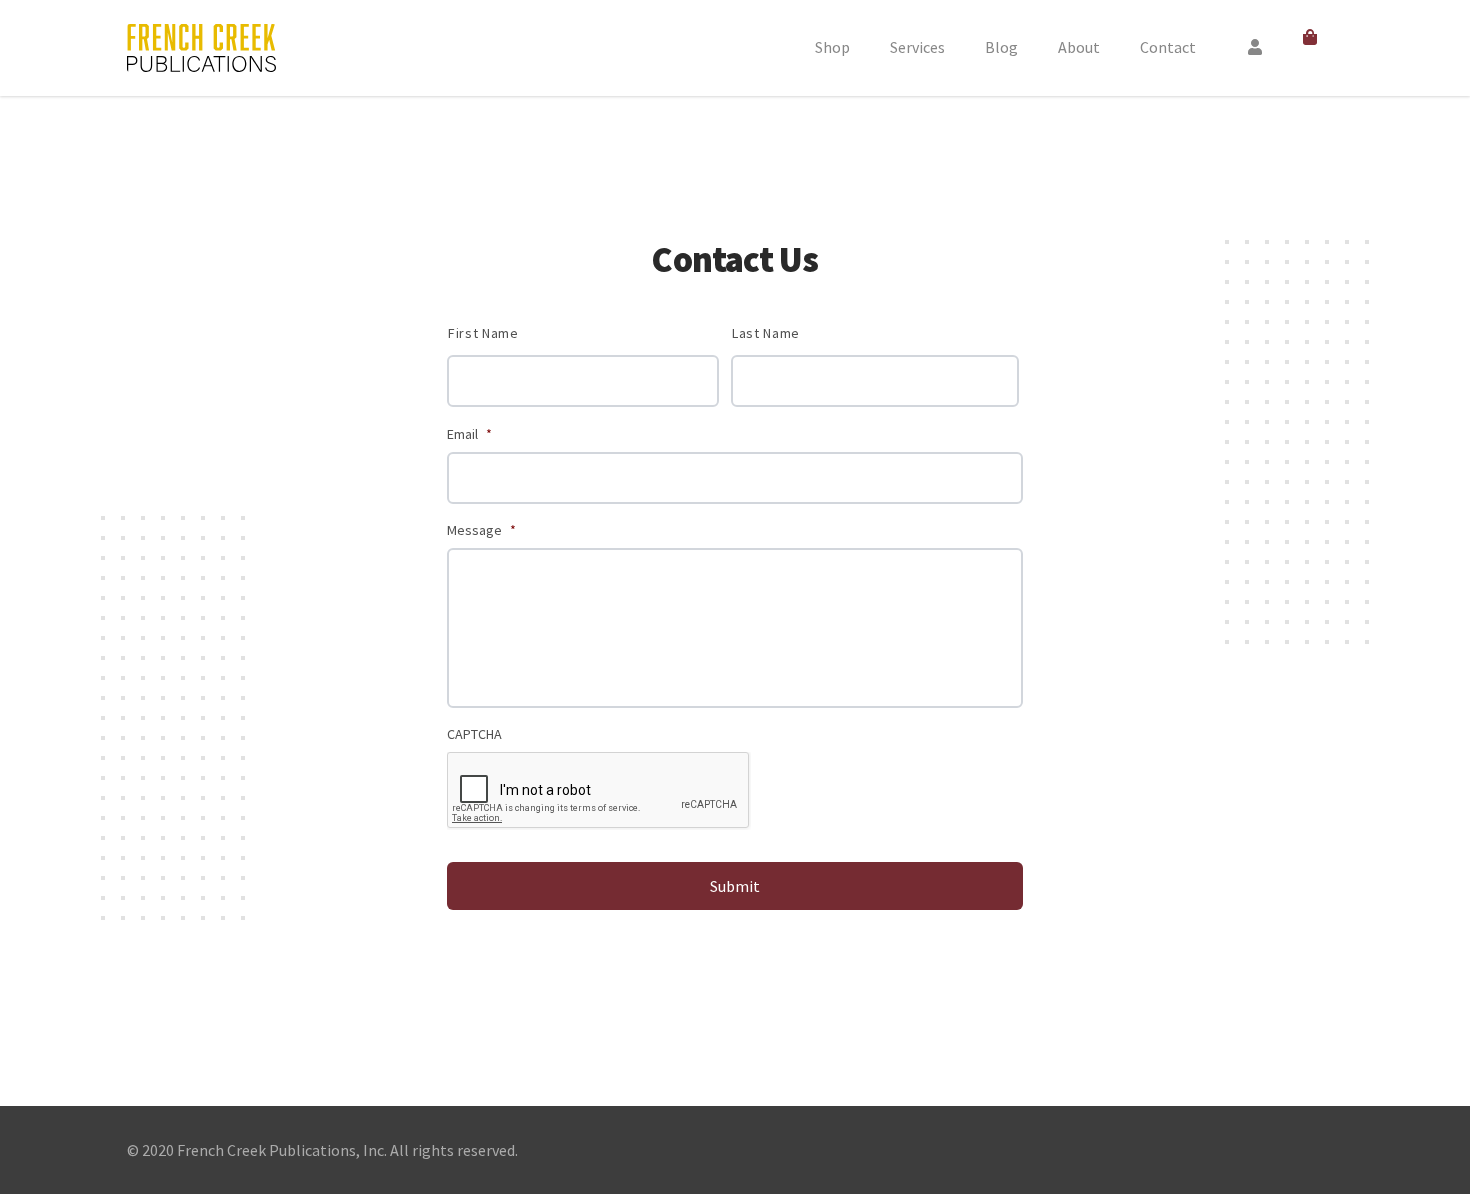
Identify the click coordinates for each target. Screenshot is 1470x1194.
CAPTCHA (474, 734)
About (1079, 47)
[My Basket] (1313, 38)
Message (481, 530)
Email (469, 434)
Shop (832, 47)
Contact (1168, 47)
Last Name (766, 333)
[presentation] (599, 791)
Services (917, 47)
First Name (483, 333)
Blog (1001, 47)
